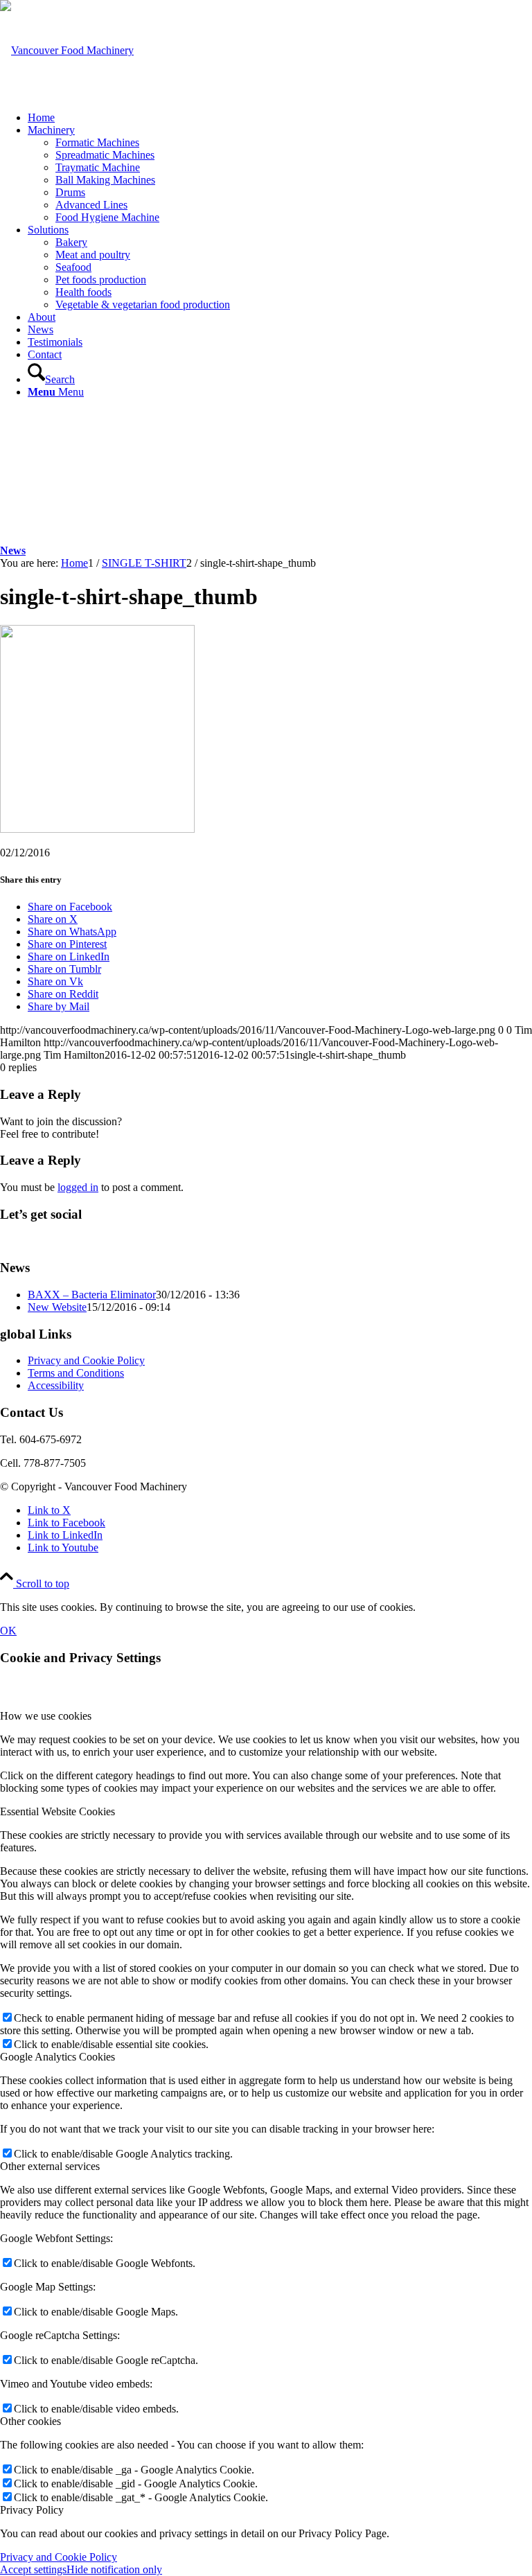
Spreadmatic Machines (105, 155)
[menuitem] (280, 118)
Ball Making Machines (105, 180)
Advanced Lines (91, 205)
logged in (78, 1187)
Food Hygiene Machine (107, 217)
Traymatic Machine (98, 167)
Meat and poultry (93, 255)
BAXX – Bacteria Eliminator (92, 1295)
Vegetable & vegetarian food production (143, 305)
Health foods (83, 292)
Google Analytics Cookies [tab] (57, 2057)
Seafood (73, 267)
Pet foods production (101, 280)
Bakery (71, 242)
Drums (70, 192)
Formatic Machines (97, 142)
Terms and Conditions (76, 1373)
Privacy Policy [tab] (32, 2510)
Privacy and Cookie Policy (86, 1360)
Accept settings (33, 2569)
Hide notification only (114, 2569)
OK (8, 1631)
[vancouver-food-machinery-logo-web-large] (67, 50)
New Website (57, 1307)
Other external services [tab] (50, 2166)
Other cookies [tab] (30, 2421)
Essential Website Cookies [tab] (57, 1811)
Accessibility (56, 1385)
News (13, 550)
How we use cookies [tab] (46, 1716)
